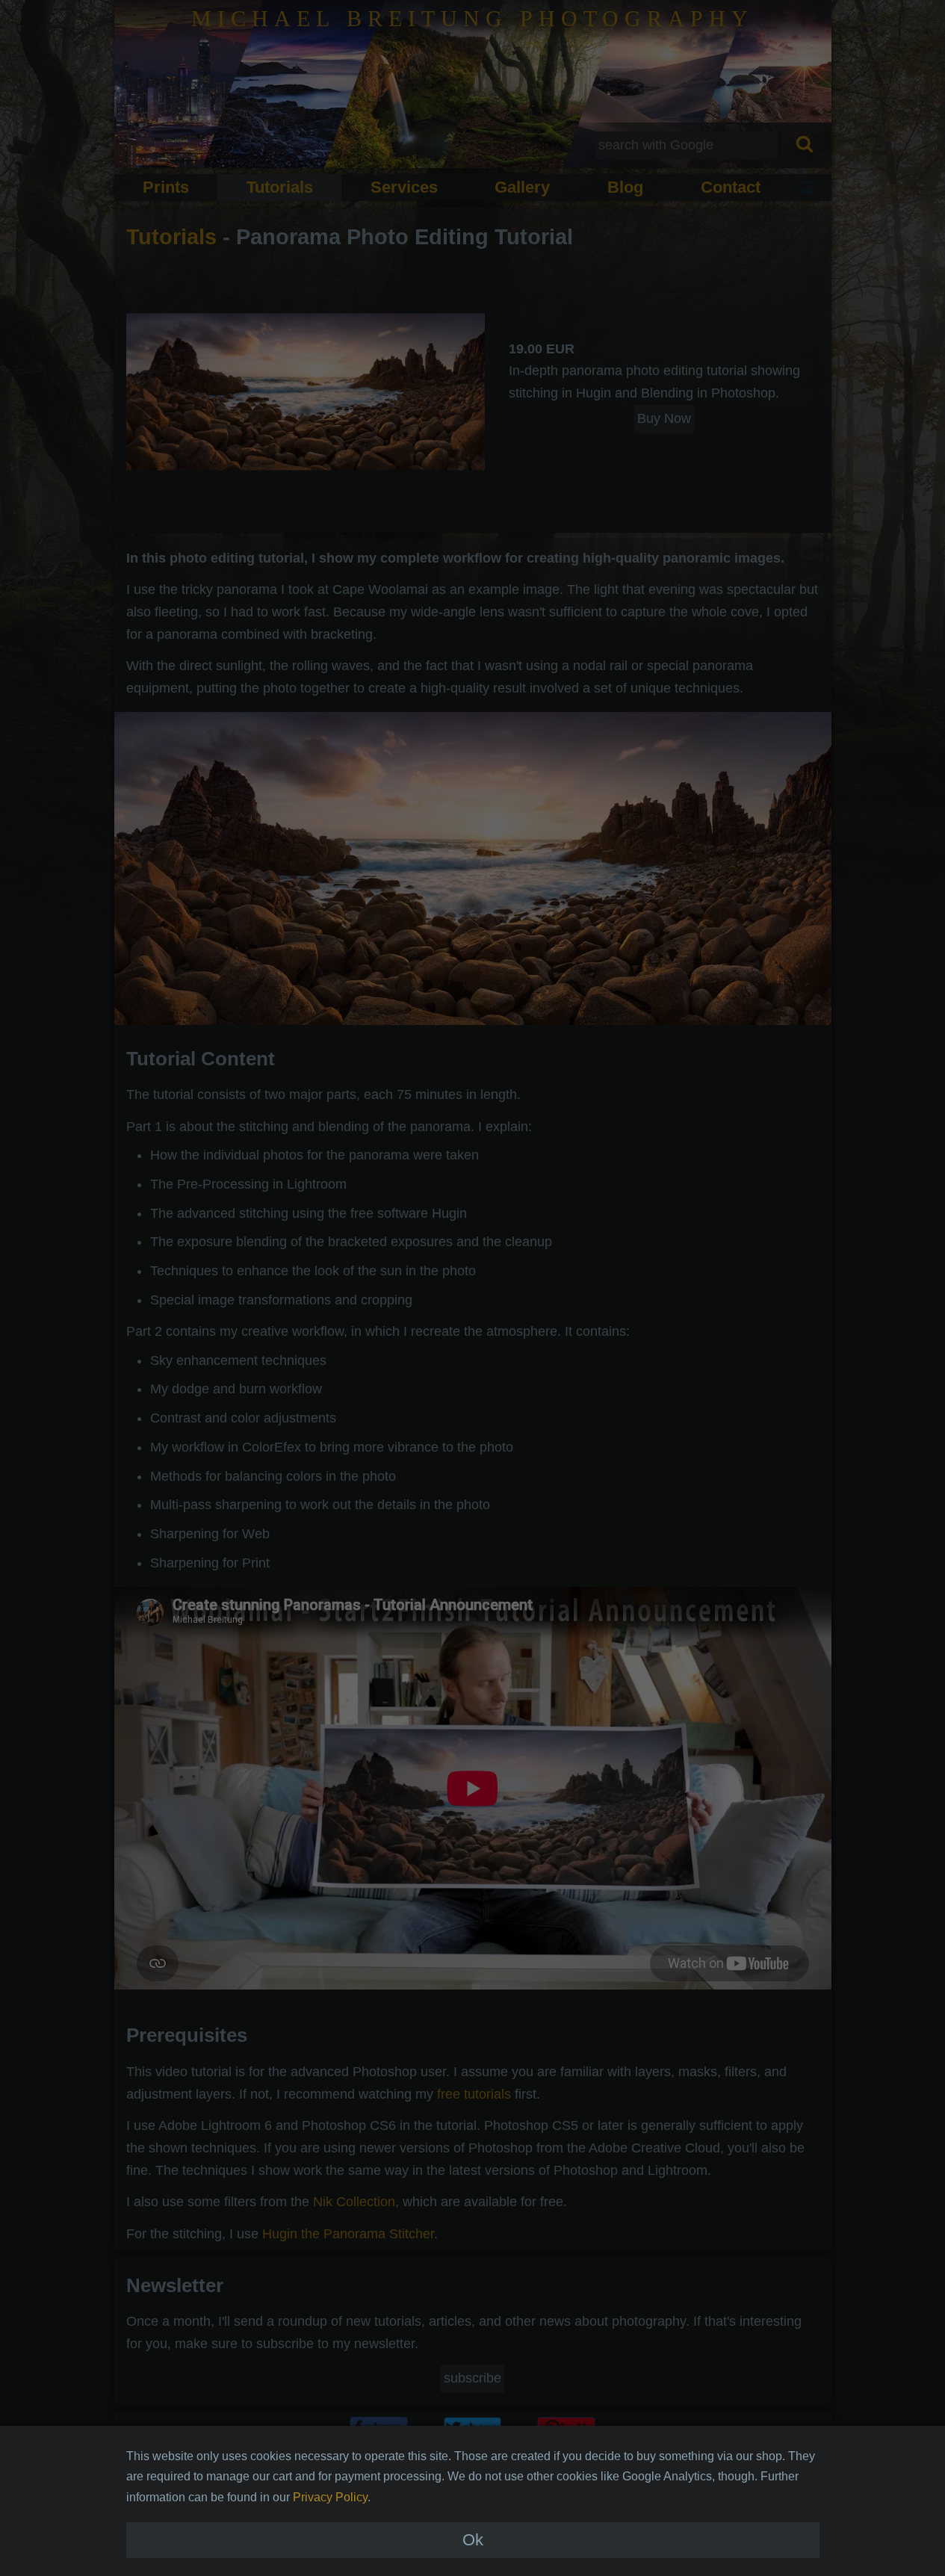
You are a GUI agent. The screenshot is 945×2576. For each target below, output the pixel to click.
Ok (473, 2540)
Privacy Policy (330, 2497)
